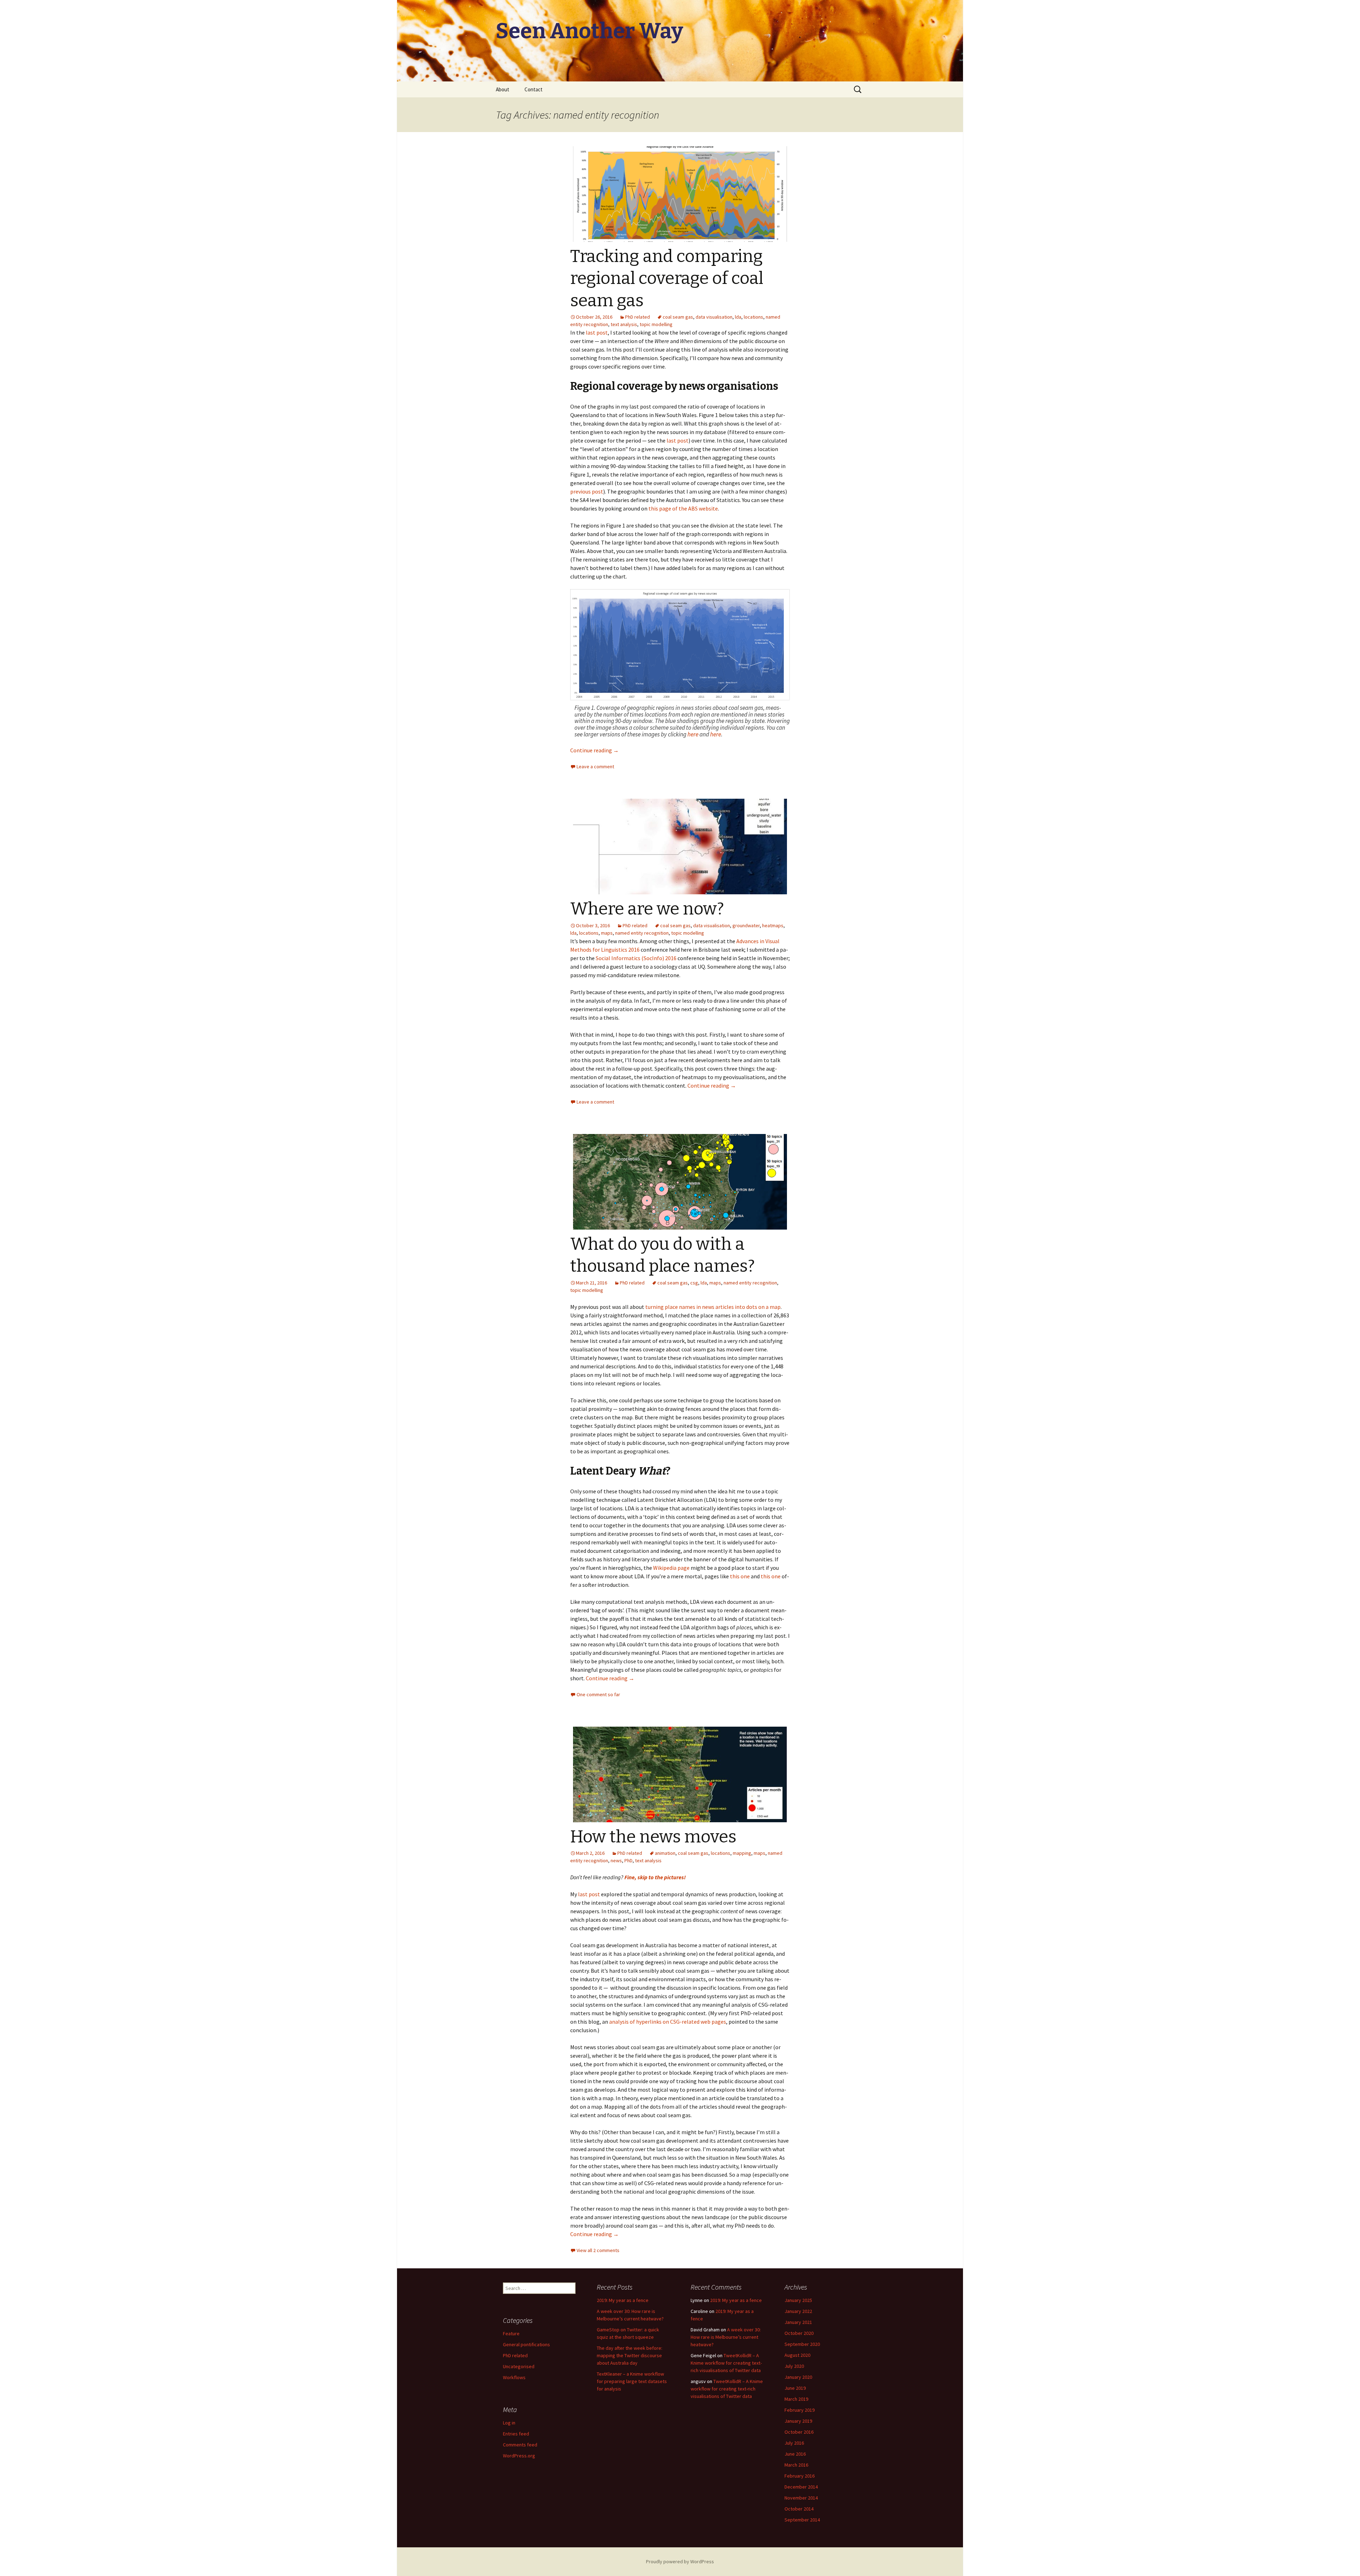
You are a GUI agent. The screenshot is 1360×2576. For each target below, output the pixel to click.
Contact (534, 89)
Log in (509, 2423)
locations (753, 317)
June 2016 (795, 2454)
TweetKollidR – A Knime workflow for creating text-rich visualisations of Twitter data (726, 2363)
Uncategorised (519, 2366)
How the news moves (653, 1837)
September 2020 (802, 2344)
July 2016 (794, 2443)
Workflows (514, 2377)
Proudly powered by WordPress (680, 2561)
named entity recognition (642, 933)
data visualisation (714, 317)
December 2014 (801, 2487)
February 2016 (800, 2476)
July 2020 (794, 2366)
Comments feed (520, 2445)
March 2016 (796, 2465)
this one (740, 1576)
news (616, 1860)
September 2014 (802, 2520)
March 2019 (796, 2399)
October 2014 (799, 2509)
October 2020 (799, 2333)
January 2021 (798, 2322)
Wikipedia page (671, 1568)
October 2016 (799, 2432)
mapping (742, 1853)
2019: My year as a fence (623, 2300)
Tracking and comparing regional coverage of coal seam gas (667, 278)
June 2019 (795, 2388)
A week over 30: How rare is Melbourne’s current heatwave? (726, 2337)
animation (665, 1853)
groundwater (746, 925)
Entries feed (516, 2434)
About (503, 89)
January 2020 (798, 2377)
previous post (587, 491)
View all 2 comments (598, 2250)
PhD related (637, 317)
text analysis (624, 324)
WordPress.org (519, 2456)
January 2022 (798, 2311)
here (693, 734)
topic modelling (656, 324)
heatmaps (773, 925)
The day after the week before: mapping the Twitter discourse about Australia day (630, 2355)
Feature (511, 2333)
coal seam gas (678, 317)
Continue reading (594, 750)
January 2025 (798, 2300)
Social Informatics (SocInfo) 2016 (636, 958)
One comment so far (598, 1694)
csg (694, 1283)
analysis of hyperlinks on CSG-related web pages (668, 2022)
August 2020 (797, 2355)
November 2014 (801, 2498)
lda (738, 317)
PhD (628, 1860)
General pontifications (526, 2344)
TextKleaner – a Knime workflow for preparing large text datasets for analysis (632, 2381)
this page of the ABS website (683, 508)
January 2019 (798, 2421)
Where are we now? (647, 909)
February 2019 (800, 2410)
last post (597, 332)
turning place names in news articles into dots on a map (713, 1307)
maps (607, 933)
